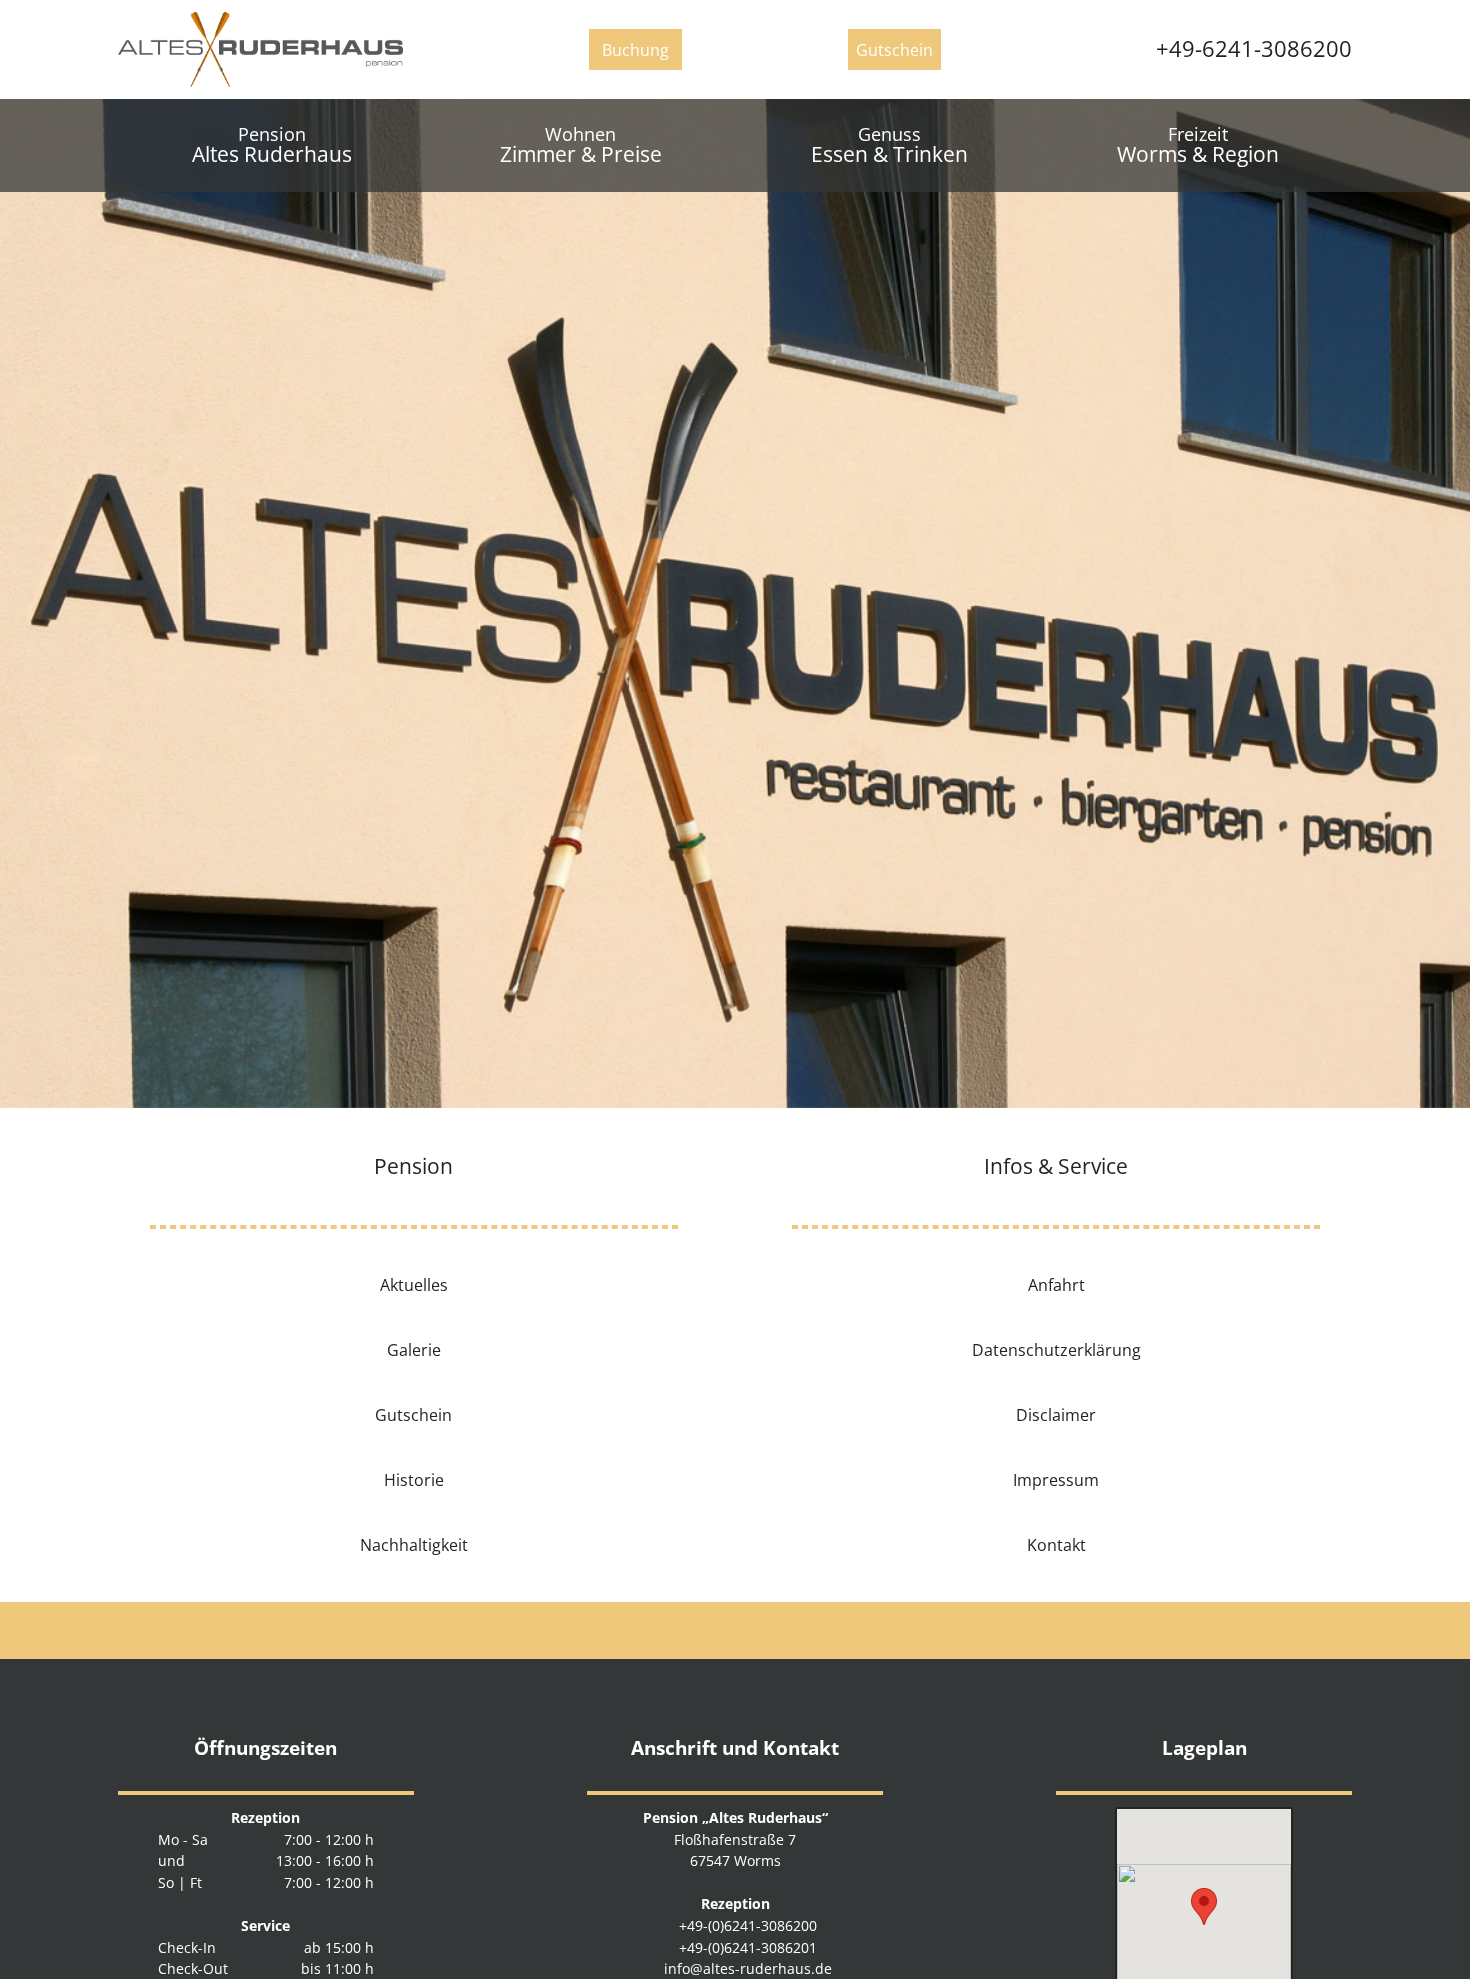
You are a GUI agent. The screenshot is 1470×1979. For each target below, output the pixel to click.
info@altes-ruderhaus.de (744, 1968)
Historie (414, 1479)
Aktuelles (414, 1284)
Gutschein (413, 1414)
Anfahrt (1056, 1284)
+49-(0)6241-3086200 (744, 1925)
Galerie (414, 1349)
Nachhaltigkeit (414, 1544)
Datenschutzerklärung (1056, 1349)
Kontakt (1056, 1544)
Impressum (1056, 1479)
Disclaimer (1056, 1414)
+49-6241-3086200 (1248, 48)
